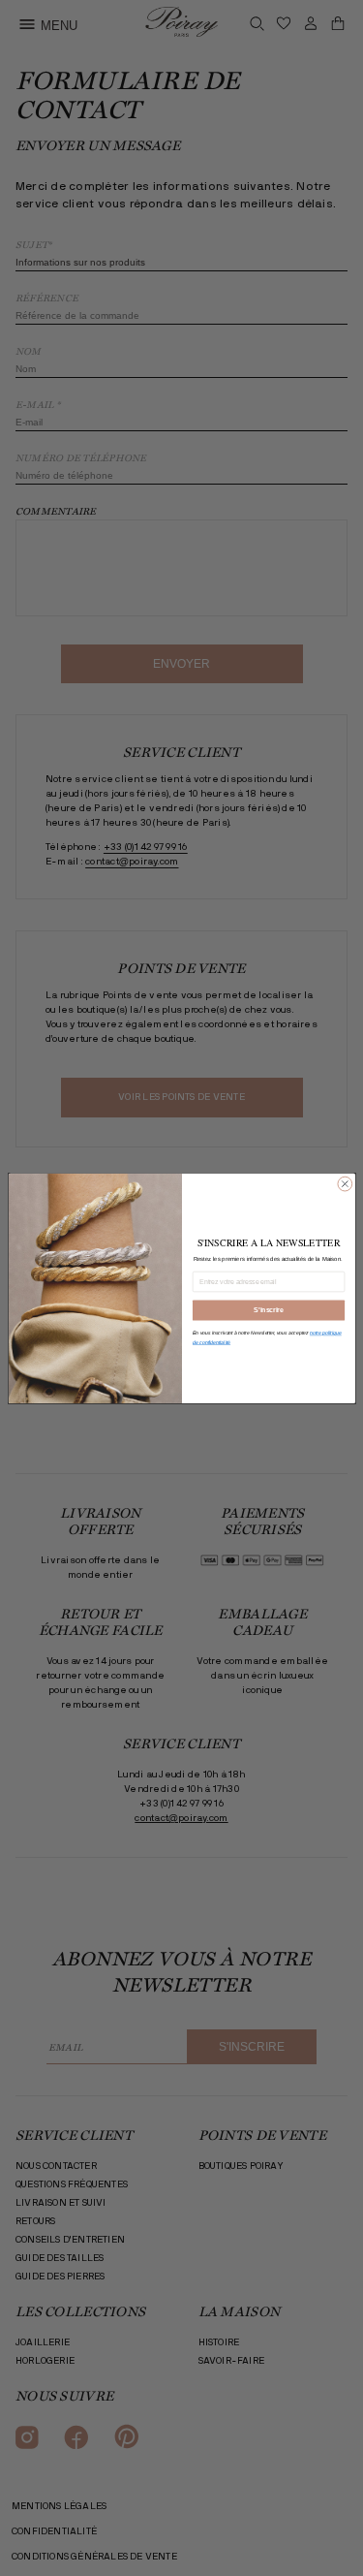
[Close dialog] (344, 1184)
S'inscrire (268, 1310)
